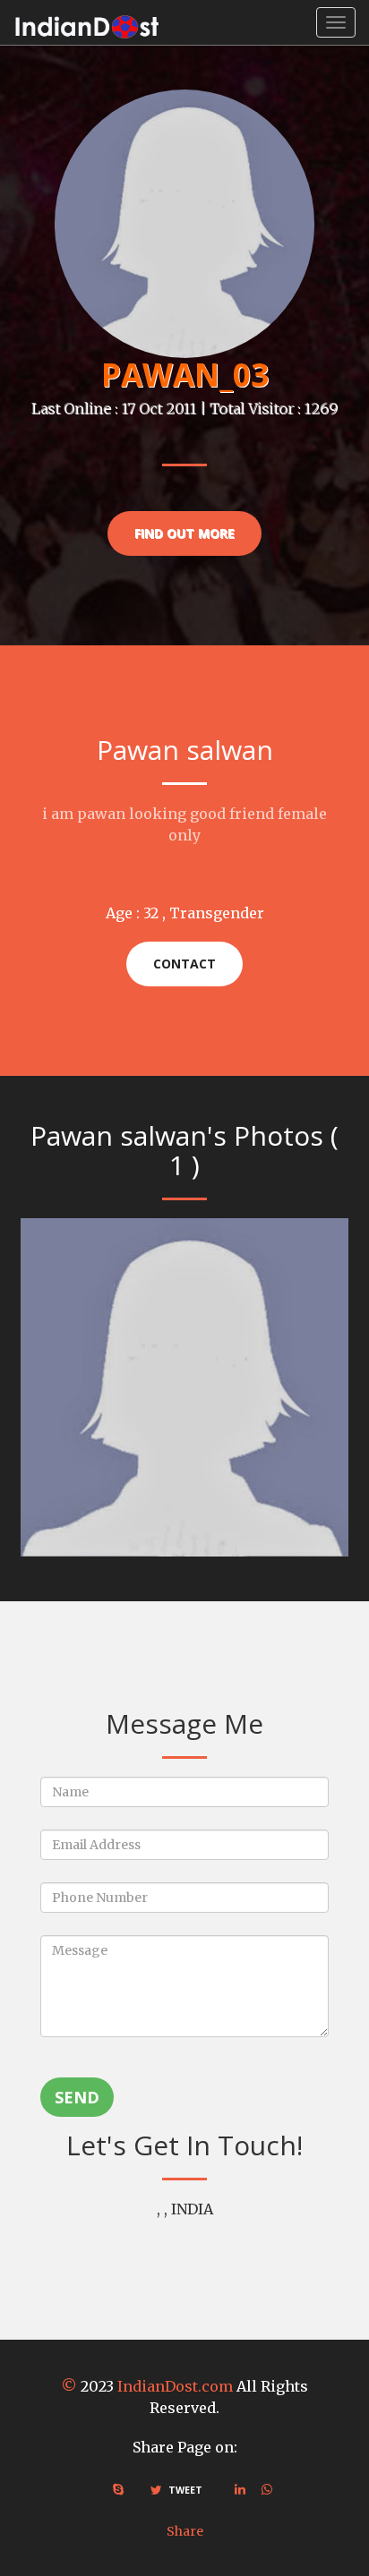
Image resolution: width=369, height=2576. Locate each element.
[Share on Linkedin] (240, 2489)
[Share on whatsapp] (267, 2489)
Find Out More (184, 533)
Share (185, 2531)
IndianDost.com (175, 2386)
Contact (184, 964)
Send (77, 2097)
